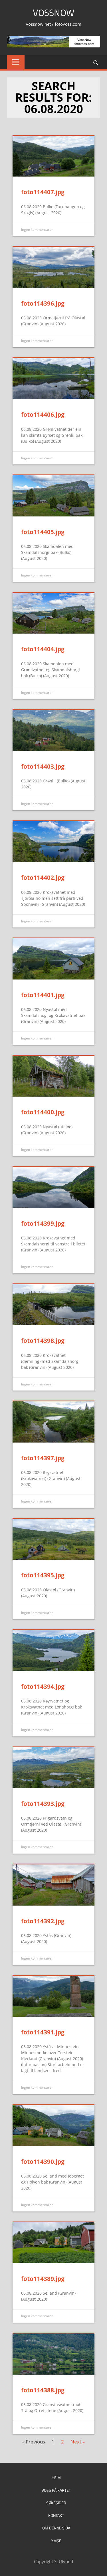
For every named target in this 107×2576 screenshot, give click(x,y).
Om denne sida (56, 2528)
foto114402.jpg (43, 878)
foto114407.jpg (43, 192)
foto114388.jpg (43, 2390)
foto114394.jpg (43, 1686)
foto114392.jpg (43, 1921)
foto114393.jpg (43, 1804)
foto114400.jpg (43, 1112)
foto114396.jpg (43, 303)
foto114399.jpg (43, 1223)
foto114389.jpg (43, 2279)
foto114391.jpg (43, 2032)
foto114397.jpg (43, 1458)
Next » (78, 2442)
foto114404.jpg (43, 649)
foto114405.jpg (43, 532)
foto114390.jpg (43, 2162)
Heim (56, 2478)
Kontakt (56, 2515)
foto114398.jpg (43, 1341)
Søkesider (56, 2503)
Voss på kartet (56, 2490)
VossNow (53, 13)
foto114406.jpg (43, 414)
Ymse (56, 2541)
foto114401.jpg (43, 995)
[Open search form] (96, 62)
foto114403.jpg (43, 766)
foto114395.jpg (43, 1575)
